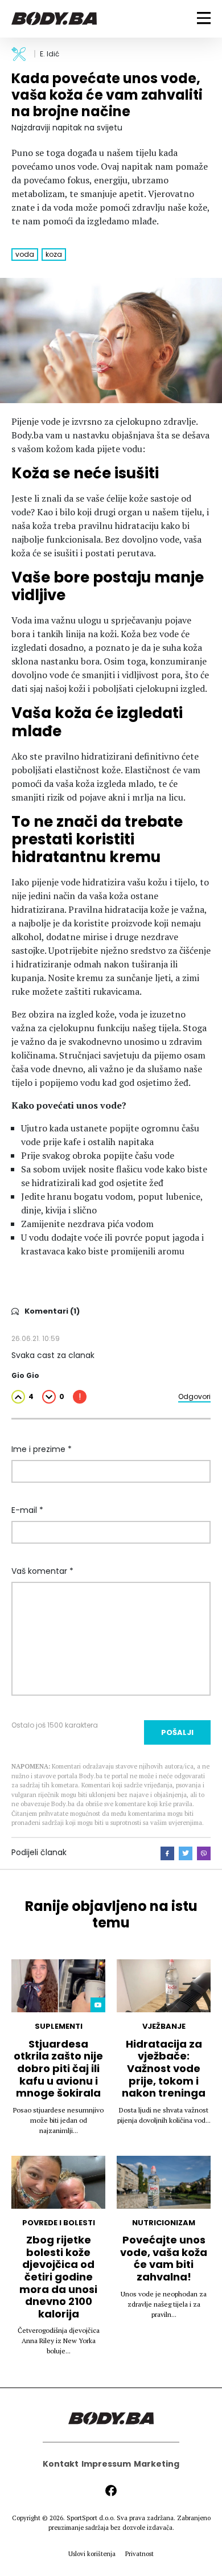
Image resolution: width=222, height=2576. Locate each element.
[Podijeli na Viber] (204, 1853)
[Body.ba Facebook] (111, 2491)
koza (54, 254)
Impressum (106, 2464)
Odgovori (194, 1396)
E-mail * (27, 1510)
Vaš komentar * (42, 1571)
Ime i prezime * (42, 1449)
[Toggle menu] (204, 18)
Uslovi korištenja (92, 2554)
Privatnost (139, 2554)
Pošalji (177, 1732)
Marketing (157, 2464)
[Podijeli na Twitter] (186, 1853)
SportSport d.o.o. (91, 2518)
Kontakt (61, 2464)
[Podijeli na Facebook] (167, 1853)
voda (25, 254)
